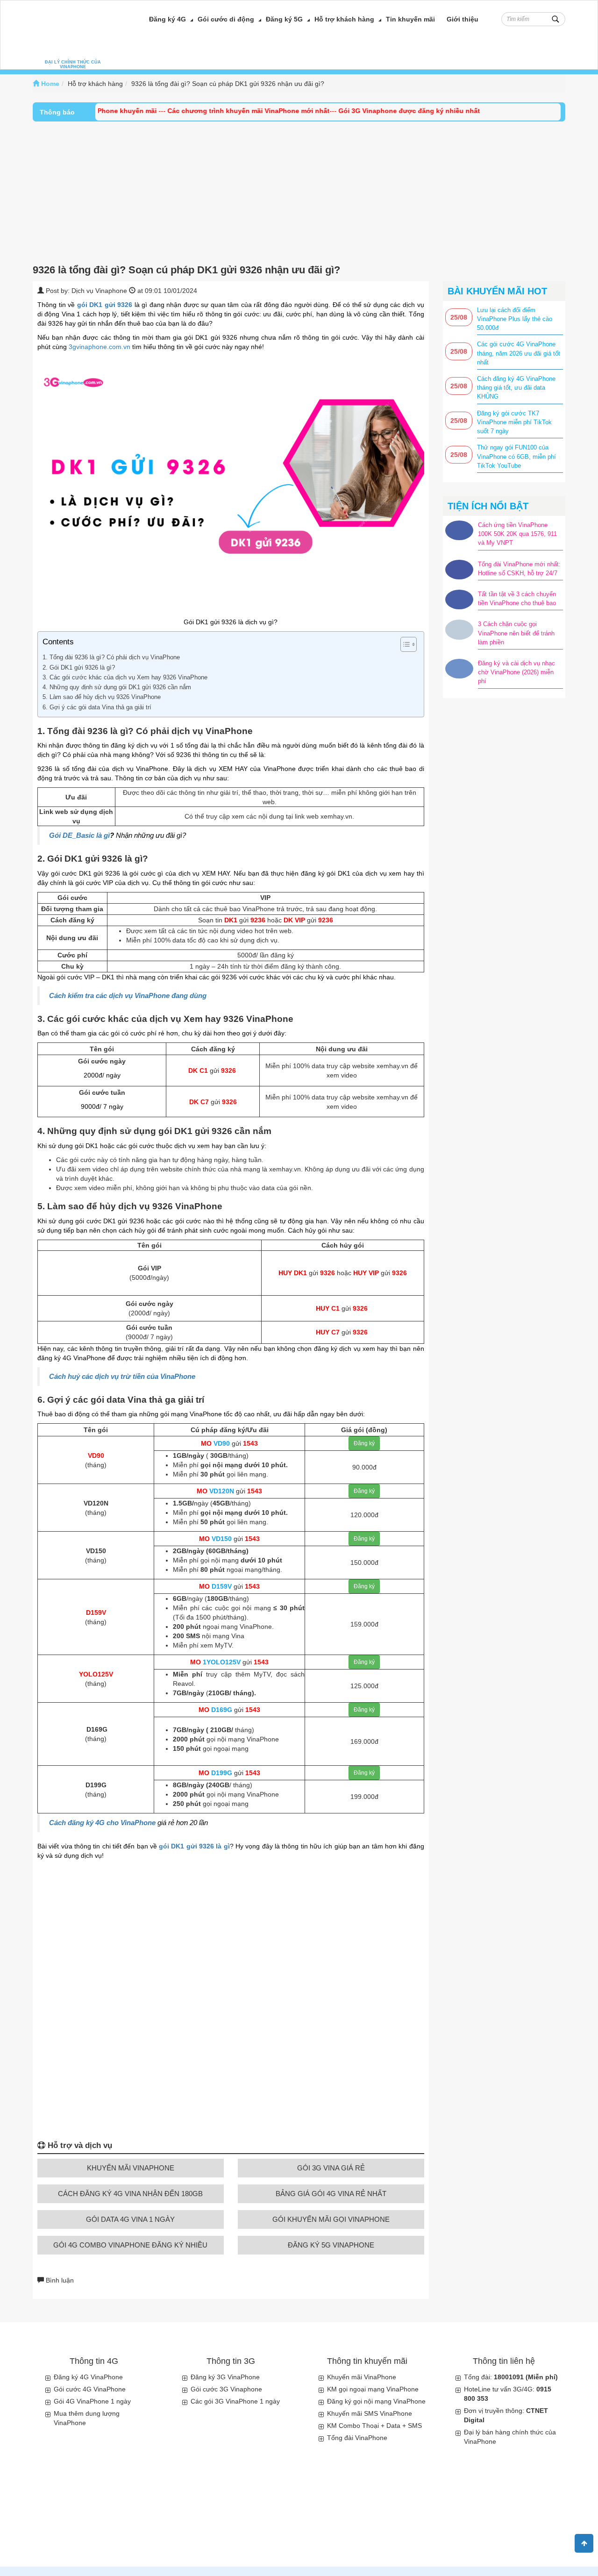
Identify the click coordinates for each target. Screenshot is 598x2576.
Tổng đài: (511, 2377)
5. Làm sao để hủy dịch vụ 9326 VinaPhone (103, 697)
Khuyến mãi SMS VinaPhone (370, 2413)
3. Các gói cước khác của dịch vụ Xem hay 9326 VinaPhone (125, 678)
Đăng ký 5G (284, 19)
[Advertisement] (299, 192)
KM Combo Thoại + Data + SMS (374, 2426)
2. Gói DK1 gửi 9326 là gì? (79, 668)
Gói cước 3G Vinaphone (226, 2389)
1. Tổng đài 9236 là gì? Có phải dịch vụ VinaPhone (111, 657)
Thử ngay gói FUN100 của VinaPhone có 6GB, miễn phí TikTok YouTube (516, 456)
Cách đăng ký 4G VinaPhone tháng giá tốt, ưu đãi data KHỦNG (516, 388)
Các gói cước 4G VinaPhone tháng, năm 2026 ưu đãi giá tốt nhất (519, 353)
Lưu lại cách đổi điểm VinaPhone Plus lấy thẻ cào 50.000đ (515, 319)
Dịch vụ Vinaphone (99, 291)
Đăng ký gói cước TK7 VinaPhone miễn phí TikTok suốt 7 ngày (514, 422)
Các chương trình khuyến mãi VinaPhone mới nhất (214, 111)
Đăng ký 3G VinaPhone (225, 2377)
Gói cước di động (226, 19)
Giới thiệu (463, 19)
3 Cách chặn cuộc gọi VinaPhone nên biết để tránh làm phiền (516, 633)
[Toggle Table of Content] (404, 644)
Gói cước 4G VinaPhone (90, 2389)
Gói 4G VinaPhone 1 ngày (92, 2401)
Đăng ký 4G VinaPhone (88, 2377)
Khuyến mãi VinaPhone (362, 2377)
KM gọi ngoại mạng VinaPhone (373, 2389)
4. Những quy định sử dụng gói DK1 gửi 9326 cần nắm (118, 687)
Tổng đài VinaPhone (357, 2438)
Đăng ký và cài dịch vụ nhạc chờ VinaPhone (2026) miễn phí (516, 672)
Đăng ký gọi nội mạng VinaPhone (376, 2401)
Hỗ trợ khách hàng (344, 19)
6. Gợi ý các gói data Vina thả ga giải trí (97, 707)
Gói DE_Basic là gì (79, 835)
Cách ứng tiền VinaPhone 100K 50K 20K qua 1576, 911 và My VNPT (517, 534)
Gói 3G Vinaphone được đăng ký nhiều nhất (374, 111)
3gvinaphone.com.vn (100, 347)
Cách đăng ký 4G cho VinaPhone (102, 1823)
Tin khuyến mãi (410, 19)
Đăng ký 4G (167, 19)
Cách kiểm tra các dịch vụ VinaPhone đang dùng (128, 996)
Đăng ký (364, 1443)
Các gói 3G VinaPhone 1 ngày (235, 2401)
